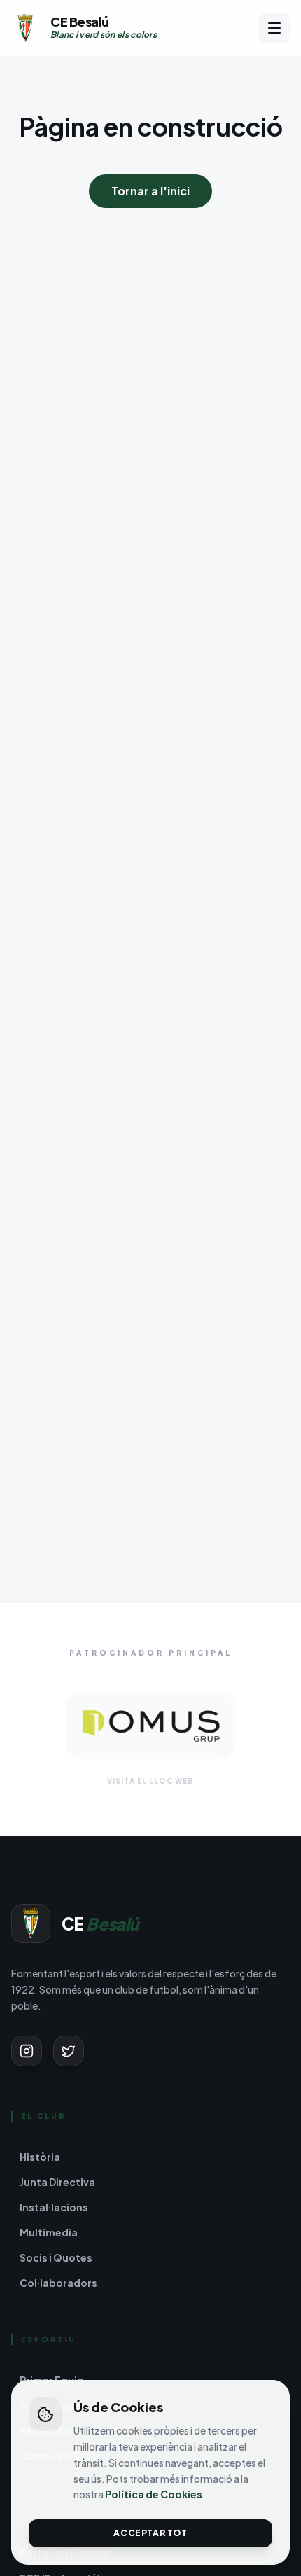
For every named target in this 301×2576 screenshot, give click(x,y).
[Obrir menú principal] (274, 28)
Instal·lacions (54, 2207)
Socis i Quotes (56, 2257)
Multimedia (49, 2232)
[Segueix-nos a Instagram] (27, 2051)
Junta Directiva (57, 2182)
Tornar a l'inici (150, 191)
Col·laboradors (58, 2283)
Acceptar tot (150, 2533)
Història (40, 2157)
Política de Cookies (154, 2494)
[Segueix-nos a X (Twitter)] (69, 2051)
